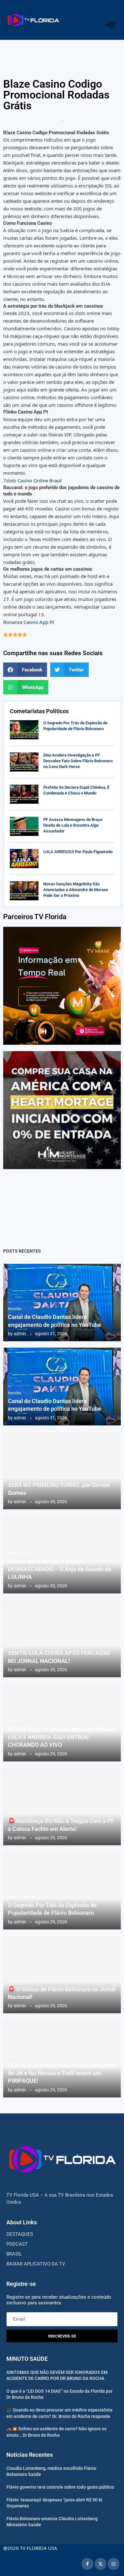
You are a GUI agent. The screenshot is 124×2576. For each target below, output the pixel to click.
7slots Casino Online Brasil (32, 480)
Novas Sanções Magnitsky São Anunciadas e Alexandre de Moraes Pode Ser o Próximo (76, 890)
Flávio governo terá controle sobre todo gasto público (60, 2487)
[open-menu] (110, 25)
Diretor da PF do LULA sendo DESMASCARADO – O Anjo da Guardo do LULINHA (60, 1569)
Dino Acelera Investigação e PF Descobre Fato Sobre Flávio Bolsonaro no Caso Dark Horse (78, 761)
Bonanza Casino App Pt (29, 622)
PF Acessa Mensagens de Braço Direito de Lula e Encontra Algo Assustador (73, 825)
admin (20, 1334)
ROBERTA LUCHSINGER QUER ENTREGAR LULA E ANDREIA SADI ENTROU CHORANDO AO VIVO (61, 1737)
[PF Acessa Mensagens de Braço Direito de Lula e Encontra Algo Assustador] (24, 826)
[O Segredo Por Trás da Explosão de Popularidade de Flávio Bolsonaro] (24, 730)
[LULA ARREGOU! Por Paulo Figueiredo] (24, 859)
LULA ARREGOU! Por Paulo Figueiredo (78, 852)
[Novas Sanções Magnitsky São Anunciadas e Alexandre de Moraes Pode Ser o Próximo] (24, 891)
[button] (25, 670)
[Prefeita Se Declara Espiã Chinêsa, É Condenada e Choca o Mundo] (24, 794)
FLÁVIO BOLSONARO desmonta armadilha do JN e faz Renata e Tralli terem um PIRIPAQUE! (62, 2073)
